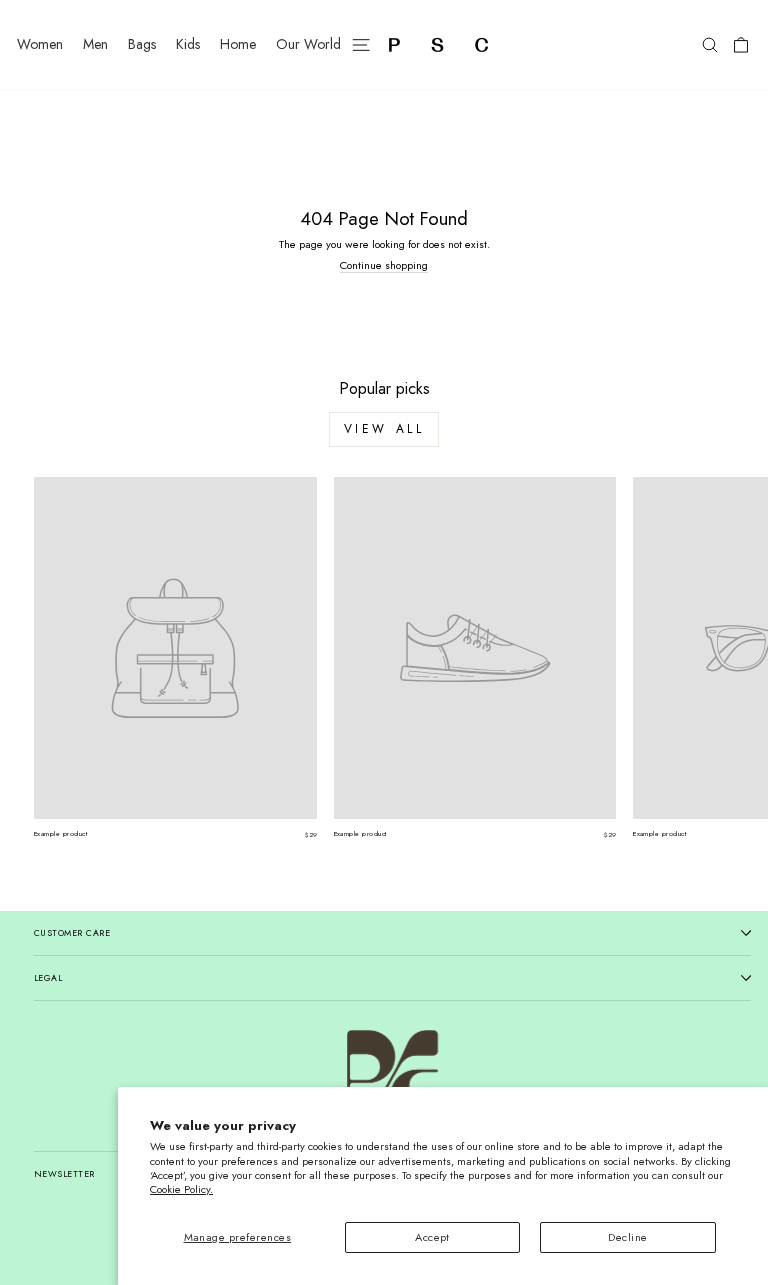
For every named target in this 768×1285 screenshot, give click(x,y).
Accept (432, 1237)
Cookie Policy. (181, 1189)
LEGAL (48, 978)
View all (384, 429)
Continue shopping (384, 265)
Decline (627, 1237)
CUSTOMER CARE (72, 933)
